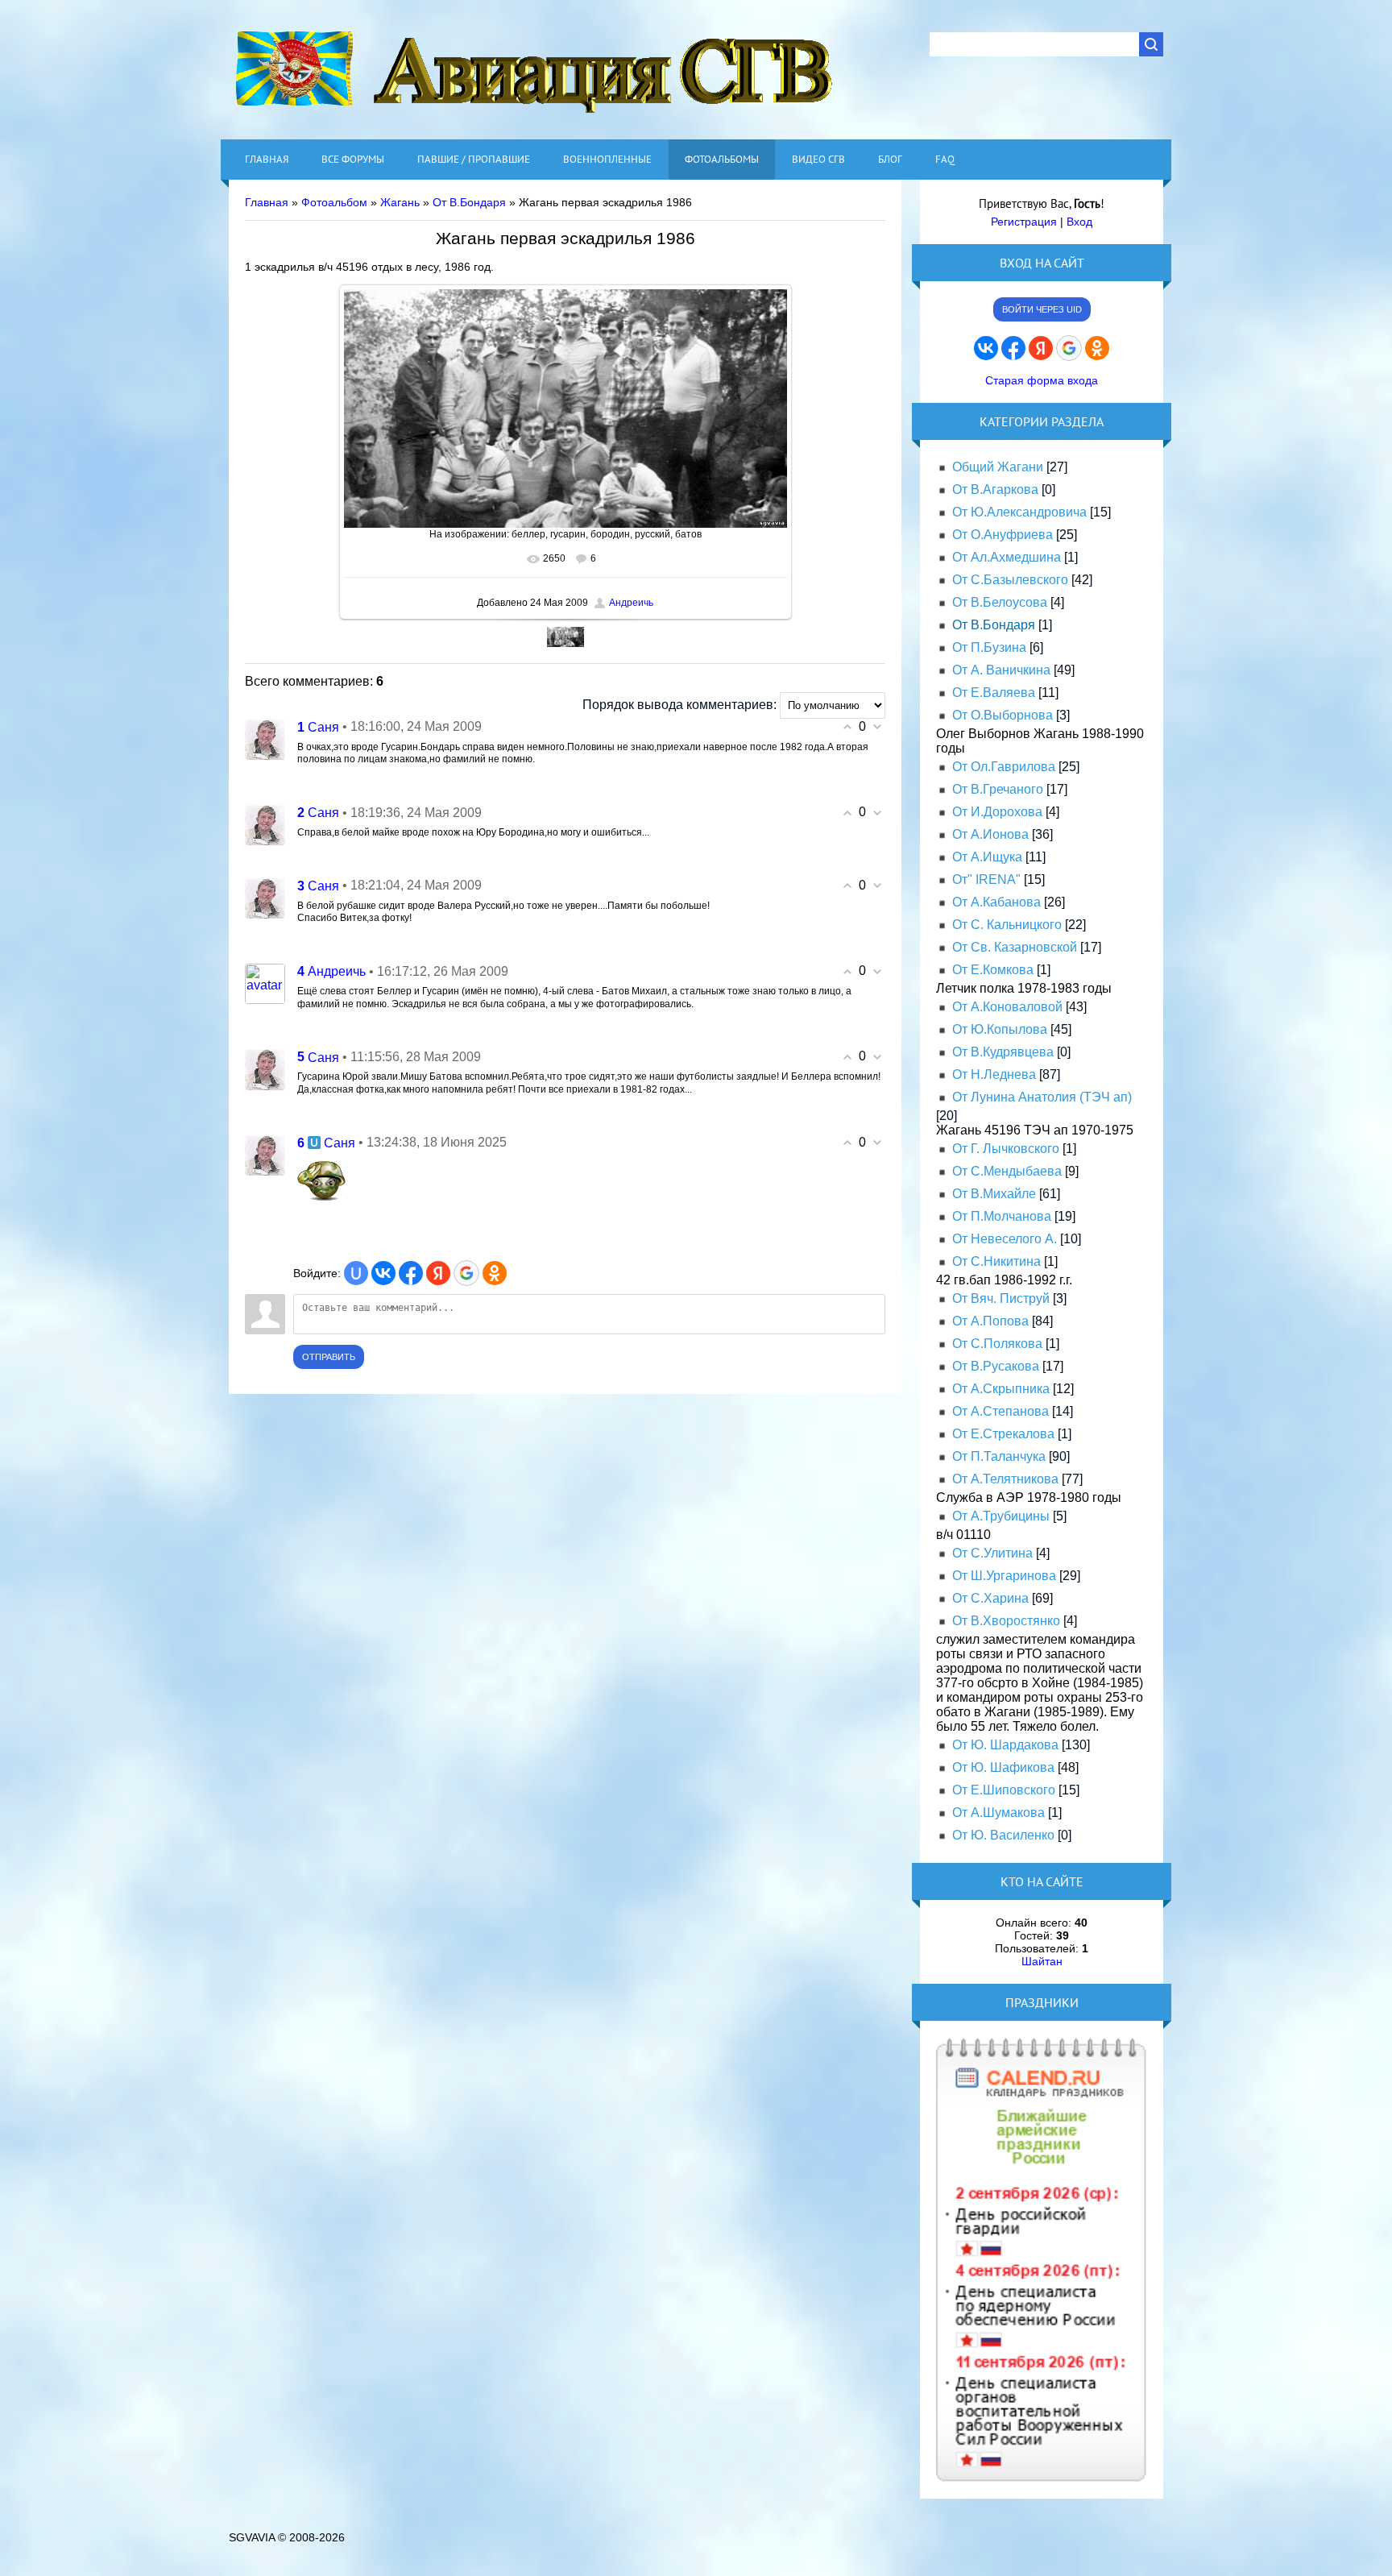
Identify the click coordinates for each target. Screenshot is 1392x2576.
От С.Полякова (997, 1344)
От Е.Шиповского (1004, 1790)
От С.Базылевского (1010, 580)
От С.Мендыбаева (1007, 1171)
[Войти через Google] (466, 1273)
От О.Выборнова (1003, 715)
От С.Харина (990, 1598)
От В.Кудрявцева (1003, 1052)
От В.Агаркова (995, 489)
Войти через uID (1042, 309)
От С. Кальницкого (1007, 925)
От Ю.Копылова (1000, 1029)
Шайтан (1042, 1961)
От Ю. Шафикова (1003, 1767)
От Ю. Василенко (1003, 1835)
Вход (1079, 222)
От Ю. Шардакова (1005, 1745)
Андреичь (631, 603)
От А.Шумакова (998, 1813)
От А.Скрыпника (1001, 1389)
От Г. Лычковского (1006, 1149)
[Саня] (265, 738)
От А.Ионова (990, 834)
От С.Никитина (996, 1261)
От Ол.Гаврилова (1004, 767)
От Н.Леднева (994, 1074)
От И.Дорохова (997, 812)
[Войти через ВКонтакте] (383, 1273)
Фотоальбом (334, 202)
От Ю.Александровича (1019, 512)
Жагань (400, 202)
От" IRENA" (986, 879)
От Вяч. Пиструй (1001, 1298)
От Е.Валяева (994, 693)
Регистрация (1024, 222)
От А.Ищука (987, 857)
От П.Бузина (989, 647)
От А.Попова (990, 1321)
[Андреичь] (265, 983)
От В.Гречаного (998, 789)
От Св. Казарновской (1015, 947)
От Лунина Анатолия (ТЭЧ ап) (1042, 1097)
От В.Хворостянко (1006, 1621)
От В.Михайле (994, 1194)
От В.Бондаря (469, 202)
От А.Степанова (1000, 1411)
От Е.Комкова (993, 970)
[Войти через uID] (356, 1273)
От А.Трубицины (1001, 1516)
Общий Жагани (998, 467)
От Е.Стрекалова (1003, 1434)
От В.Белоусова (1000, 602)
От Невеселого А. (1005, 1239)
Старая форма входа (1042, 380)
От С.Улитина (992, 1553)
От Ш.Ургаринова (1004, 1576)
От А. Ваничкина (1001, 670)
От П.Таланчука (999, 1456)
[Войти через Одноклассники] (495, 1273)
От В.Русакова (996, 1366)
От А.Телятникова (1005, 1479)
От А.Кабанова (996, 902)
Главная (267, 202)
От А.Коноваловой (1007, 1007)
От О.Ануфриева (1003, 535)
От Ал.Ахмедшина (1007, 557)
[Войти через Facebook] (411, 1273)
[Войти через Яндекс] (438, 1273)
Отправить (329, 1357)
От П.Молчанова (1002, 1216)
